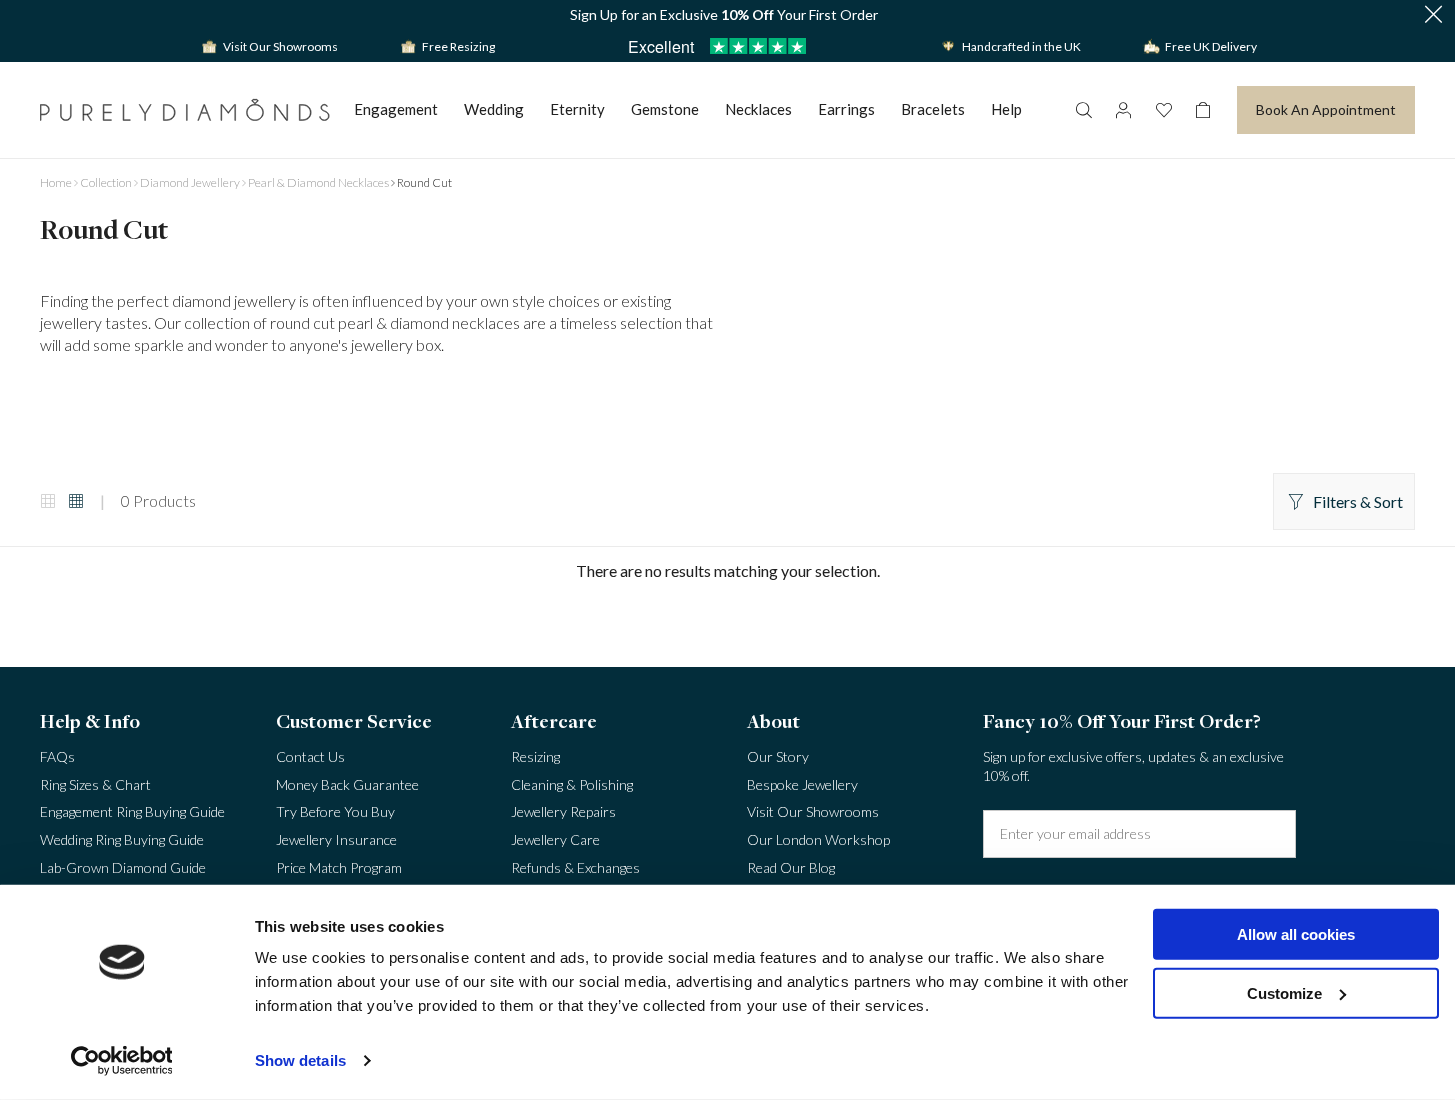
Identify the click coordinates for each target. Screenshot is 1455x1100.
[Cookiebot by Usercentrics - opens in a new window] (121, 1061)
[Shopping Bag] (1203, 110)
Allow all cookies (1296, 934)
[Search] (1083, 110)
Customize (1284, 992)
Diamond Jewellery (190, 182)
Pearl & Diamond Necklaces (318, 182)
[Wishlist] (1163, 110)
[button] (1433, 15)
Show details (300, 1060)
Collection (106, 182)
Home (56, 182)
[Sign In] (1123, 110)
